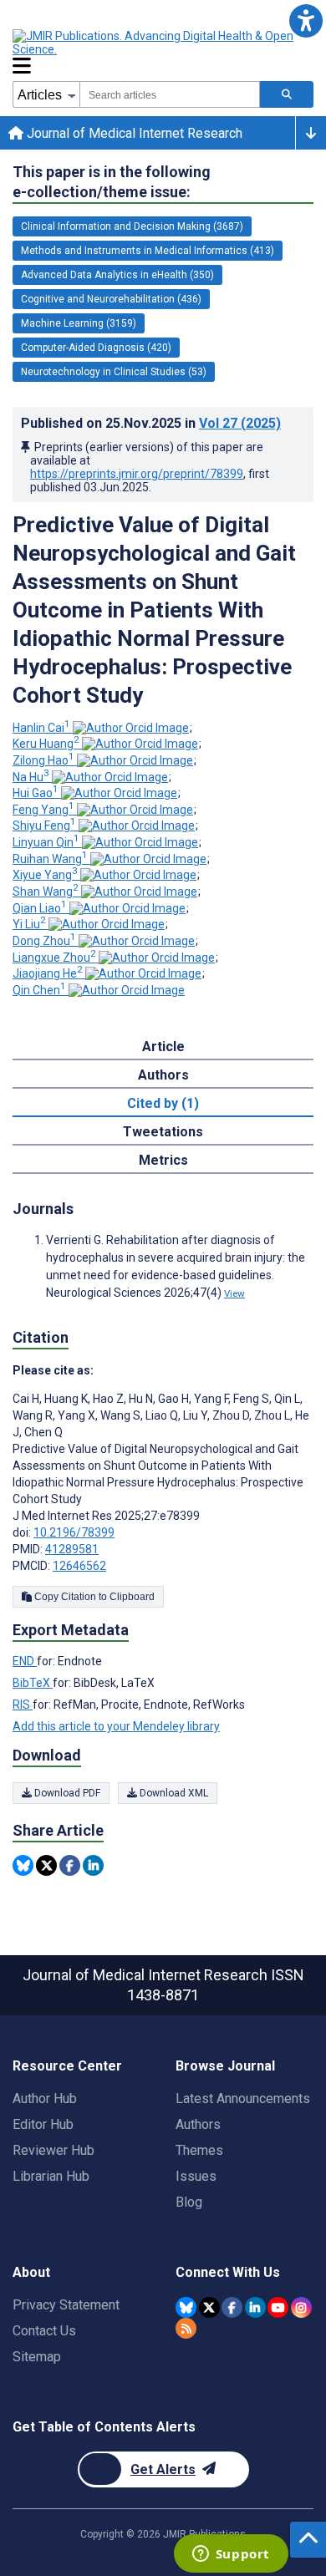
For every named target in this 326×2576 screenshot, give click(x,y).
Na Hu (31, 777)
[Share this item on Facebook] (70, 1865)
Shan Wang (46, 892)
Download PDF (66, 1793)
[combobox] (170, 94)
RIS (23, 1705)
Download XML (173, 1793)
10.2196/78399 (74, 1532)
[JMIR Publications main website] (155, 43)
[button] (306, 20)
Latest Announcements (243, 2098)
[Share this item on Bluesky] (23, 1865)
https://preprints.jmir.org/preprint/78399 (137, 474)
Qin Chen (39, 990)
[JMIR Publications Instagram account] (301, 2307)
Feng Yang (43, 810)
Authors (198, 2124)
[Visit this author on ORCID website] (131, 728)
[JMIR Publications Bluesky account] (186, 2307)
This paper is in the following (112, 182)
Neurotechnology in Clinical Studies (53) (114, 372)
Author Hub (45, 2098)
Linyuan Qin (46, 842)
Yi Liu (29, 924)
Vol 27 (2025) (240, 423)
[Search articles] (287, 94)
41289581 (72, 1549)
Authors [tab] (163, 1075)
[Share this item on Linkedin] (93, 1865)
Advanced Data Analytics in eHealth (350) (117, 275)
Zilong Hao (43, 760)
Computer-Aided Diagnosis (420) (96, 348)
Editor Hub (43, 2124)
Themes (199, 2150)
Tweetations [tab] (163, 1132)
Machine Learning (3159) (79, 323)
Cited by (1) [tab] (163, 1103)
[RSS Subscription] (186, 2328)
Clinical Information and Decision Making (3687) (132, 226)
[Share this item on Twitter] (46, 1865)
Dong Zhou (44, 941)
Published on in (151, 423)
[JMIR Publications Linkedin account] (255, 2307)
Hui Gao (36, 793)
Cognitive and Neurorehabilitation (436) (111, 299)
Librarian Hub (51, 2176)
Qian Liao (40, 908)
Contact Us (44, 2331)
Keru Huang (46, 744)
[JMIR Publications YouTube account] (278, 2307)
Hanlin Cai (41, 728)
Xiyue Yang (45, 875)
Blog (189, 2202)
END (25, 1661)
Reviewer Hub (53, 2150)
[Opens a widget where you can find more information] (231, 2555)
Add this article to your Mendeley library (116, 1726)
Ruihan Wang (50, 859)
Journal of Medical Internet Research (133, 133)
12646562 (79, 1566)
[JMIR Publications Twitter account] (209, 2307)
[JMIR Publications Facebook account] (232, 2307)
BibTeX (33, 1683)
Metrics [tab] (163, 1160)
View (234, 1293)
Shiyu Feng (44, 826)
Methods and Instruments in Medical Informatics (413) (148, 251)
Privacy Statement (66, 2305)
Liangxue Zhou (54, 958)
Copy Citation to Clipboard (93, 1597)
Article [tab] (163, 1047)
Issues (196, 2176)
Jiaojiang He (48, 973)
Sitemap (37, 2357)
